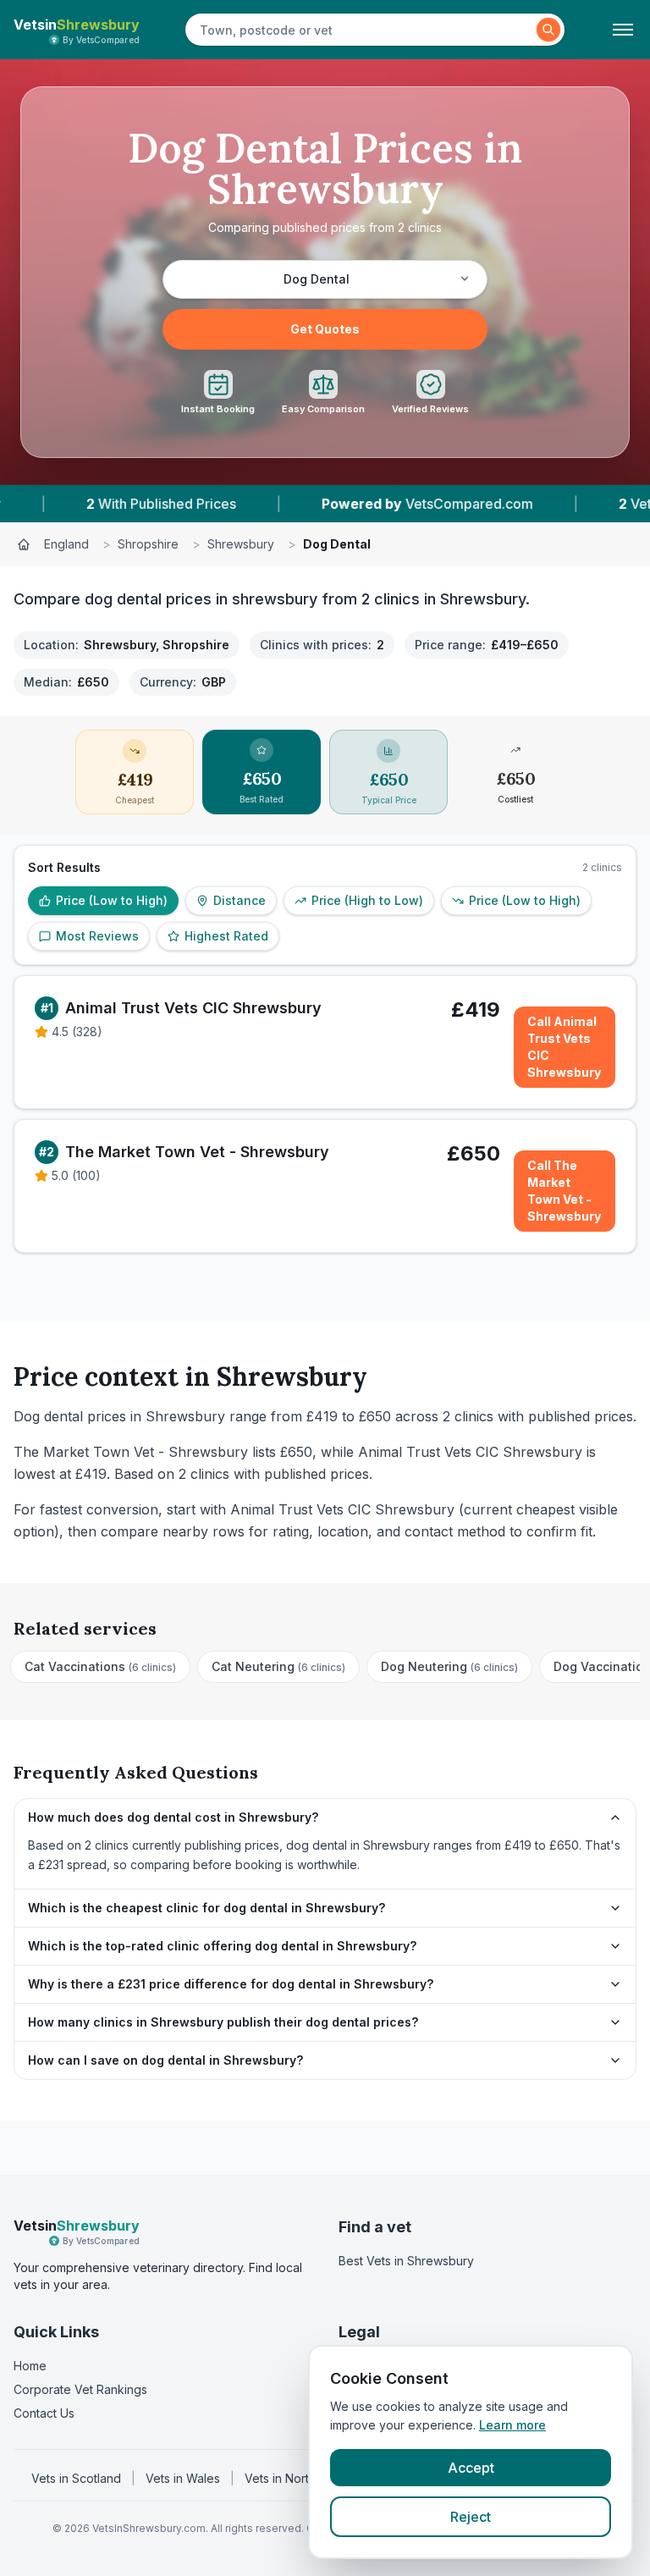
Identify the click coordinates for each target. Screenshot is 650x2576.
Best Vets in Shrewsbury (406, 2261)
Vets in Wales (183, 2478)
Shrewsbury (241, 544)
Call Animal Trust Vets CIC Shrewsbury (564, 1047)
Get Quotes (325, 329)
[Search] (548, 30)
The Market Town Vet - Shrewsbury (197, 1152)
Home (30, 2366)
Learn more (512, 2425)
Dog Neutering (449, 1666)
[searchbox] (363, 30)
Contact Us (44, 2413)
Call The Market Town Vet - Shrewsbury (564, 1191)
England (66, 544)
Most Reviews (97, 936)
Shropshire (148, 544)
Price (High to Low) (367, 900)
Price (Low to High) (112, 900)
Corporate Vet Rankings (80, 2389)
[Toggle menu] (623, 30)
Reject (471, 2517)
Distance (240, 900)
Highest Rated (226, 936)
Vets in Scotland (76, 2478)
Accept (471, 2468)
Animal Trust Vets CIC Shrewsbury (193, 1008)
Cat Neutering (278, 1666)
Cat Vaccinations (100, 1666)
